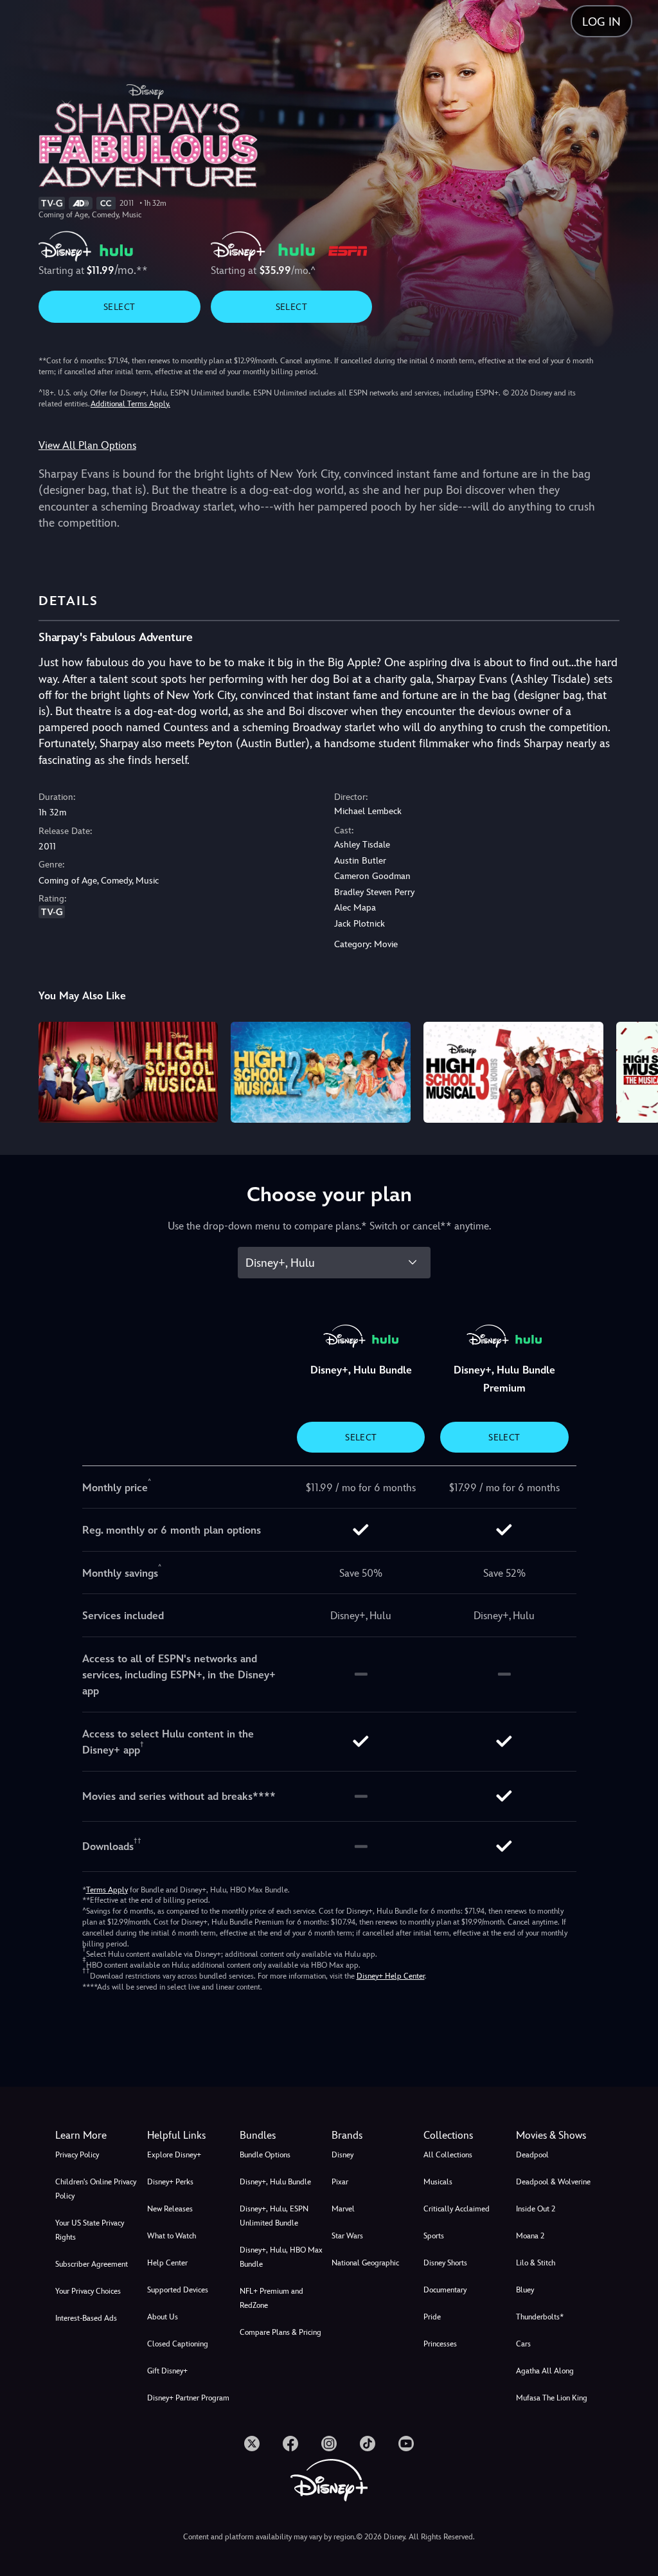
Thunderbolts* (540, 2317)
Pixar (340, 2182)
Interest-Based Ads (86, 2318)
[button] (191, 2136)
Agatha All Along (545, 2371)
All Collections (448, 2155)
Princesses (440, 2344)
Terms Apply (107, 1890)
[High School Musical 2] (321, 1072)
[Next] (636, 1070)
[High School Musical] (129, 1072)
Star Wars (347, 2236)
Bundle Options (265, 2155)
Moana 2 (530, 2236)
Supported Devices (178, 2290)
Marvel (343, 2209)
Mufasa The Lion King (552, 2398)
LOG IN (601, 22)
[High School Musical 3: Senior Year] (513, 1072)
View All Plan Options (87, 445)
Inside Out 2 (536, 2209)
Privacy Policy (77, 2155)
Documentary (445, 2290)
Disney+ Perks (170, 2182)
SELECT (119, 307)
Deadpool (532, 2155)
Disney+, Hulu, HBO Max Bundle (281, 2257)
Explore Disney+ (174, 2155)
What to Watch (172, 2236)
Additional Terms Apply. (130, 404)
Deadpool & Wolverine (553, 2182)
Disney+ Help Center (391, 1976)
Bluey (525, 2290)
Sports (434, 2236)
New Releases (170, 2209)
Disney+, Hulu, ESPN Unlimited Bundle (274, 2216)
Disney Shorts (445, 2263)
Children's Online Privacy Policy (96, 2189)
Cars (523, 2344)
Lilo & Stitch (536, 2263)
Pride (432, 2317)
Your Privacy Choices (88, 2291)
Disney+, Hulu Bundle (275, 2182)
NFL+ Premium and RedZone (271, 2298)
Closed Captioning (178, 2344)
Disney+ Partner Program (188, 2398)
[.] (252, 2444)
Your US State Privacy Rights (90, 2230)
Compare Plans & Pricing (280, 2332)
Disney (342, 2155)
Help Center (167, 2263)
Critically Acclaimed (457, 2209)
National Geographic (365, 2263)
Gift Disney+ (167, 2371)
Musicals (438, 2182)
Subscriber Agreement (92, 2264)
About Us (163, 2317)
